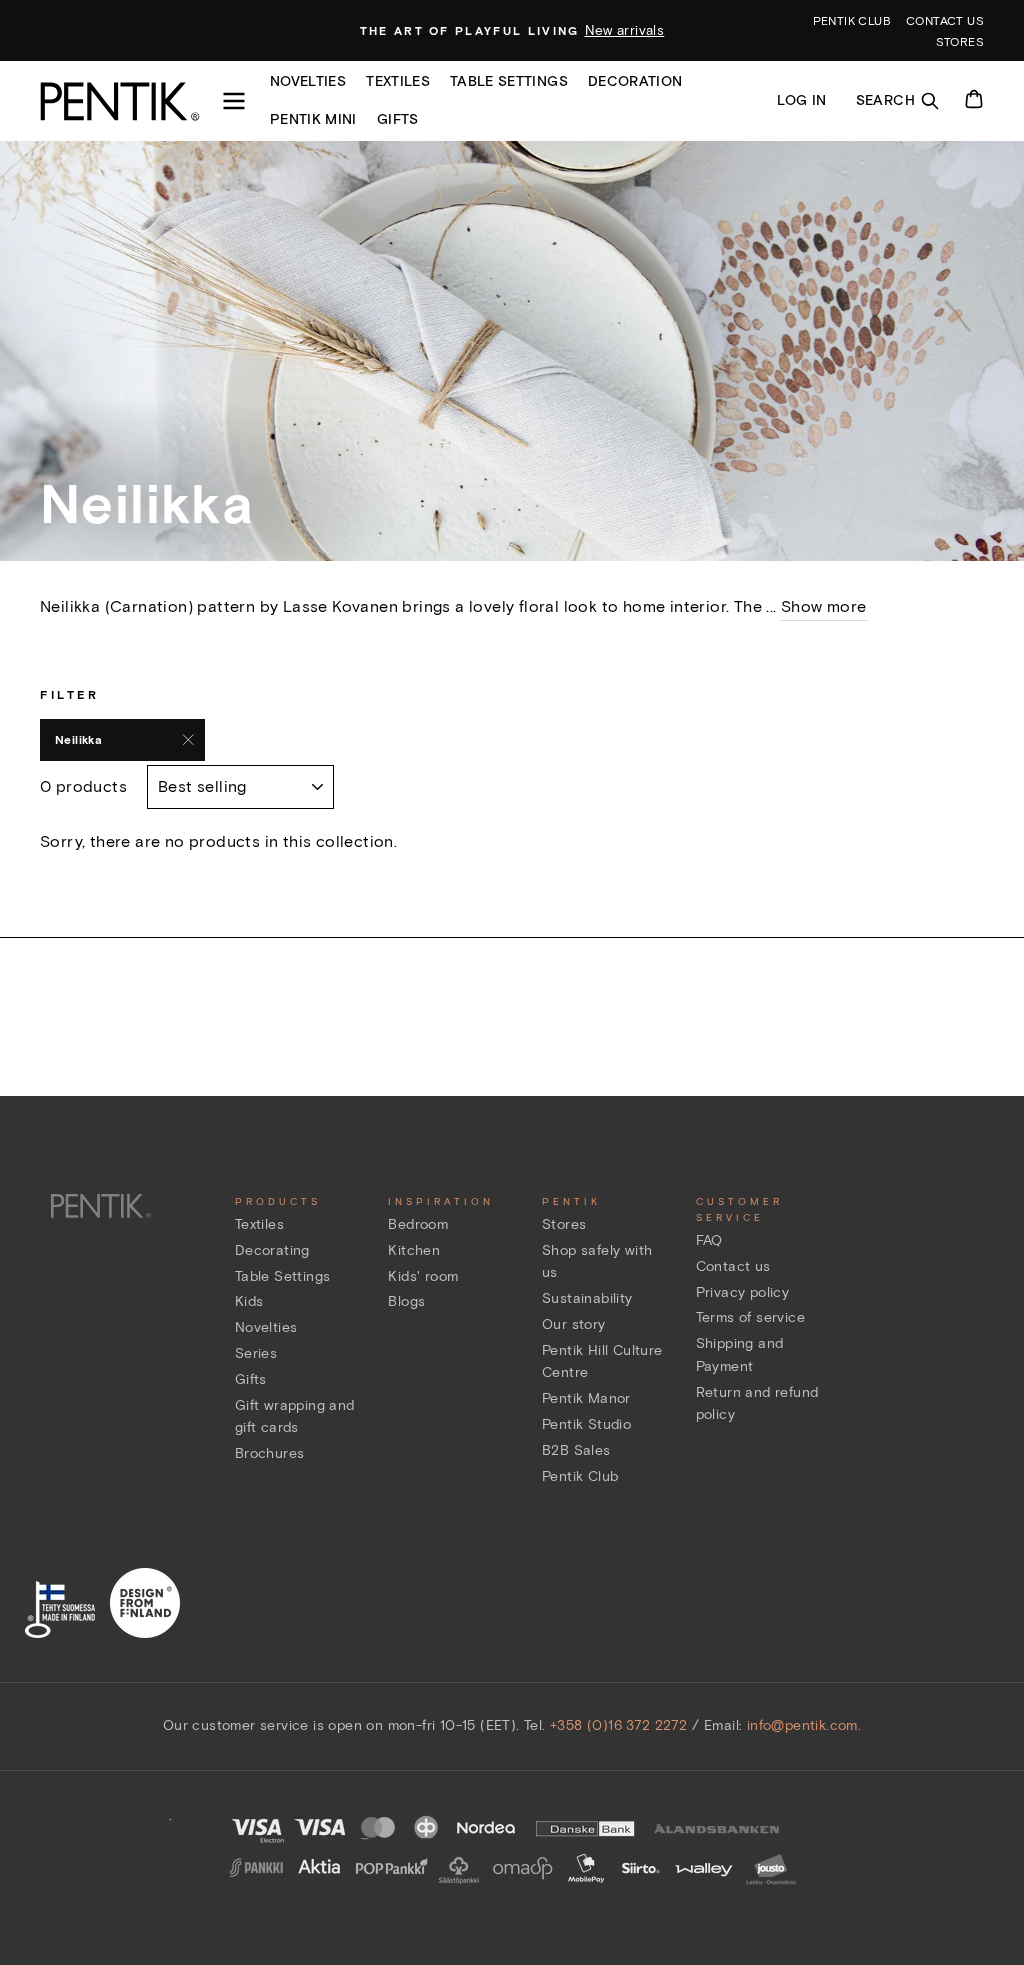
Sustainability (587, 1298)
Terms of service (750, 1317)
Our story (574, 1324)
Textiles (398, 81)
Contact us (945, 20)
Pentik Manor (586, 1398)
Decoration (635, 81)
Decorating (272, 1250)
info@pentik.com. (804, 1725)
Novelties (308, 81)
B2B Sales (576, 1450)
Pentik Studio (586, 1424)
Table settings (509, 81)
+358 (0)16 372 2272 (619, 1725)
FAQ (709, 1240)
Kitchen (414, 1250)
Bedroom (418, 1224)
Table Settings (283, 1276)
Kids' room (423, 1276)
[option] (512, 31)
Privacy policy (743, 1292)
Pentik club (852, 20)
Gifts (398, 119)
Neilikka (78, 739)
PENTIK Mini (313, 119)
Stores (960, 41)
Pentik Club (580, 1476)
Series (256, 1353)
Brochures (270, 1453)
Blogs (406, 1301)
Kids (249, 1301)
